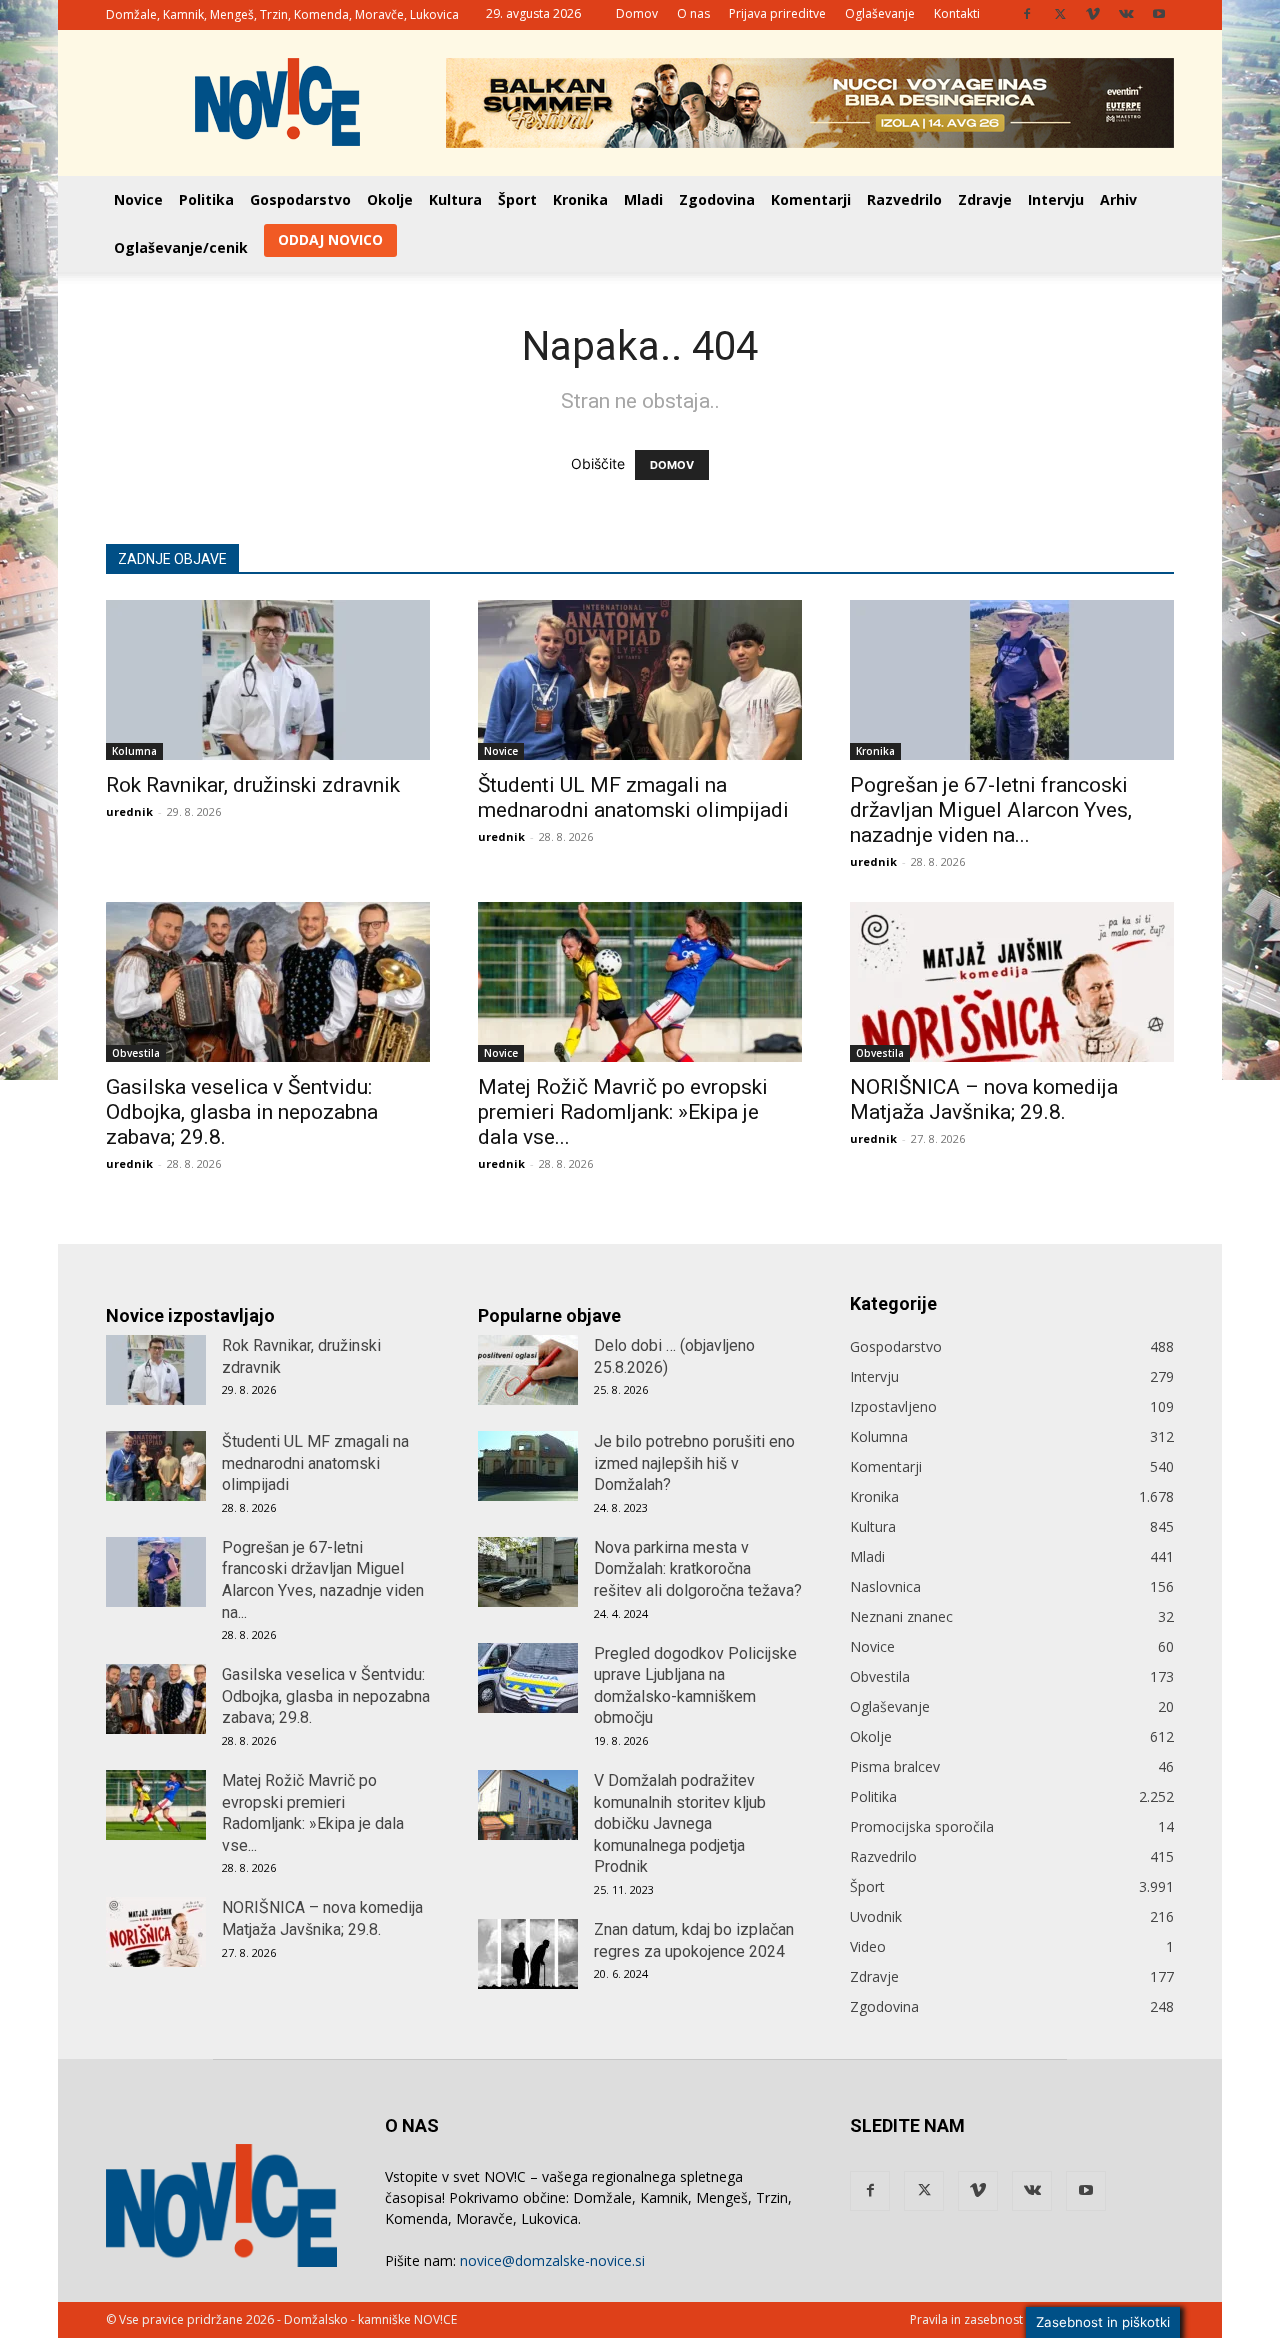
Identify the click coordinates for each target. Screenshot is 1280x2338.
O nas (693, 13)
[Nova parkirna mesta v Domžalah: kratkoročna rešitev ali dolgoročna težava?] (528, 1572)
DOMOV (672, 465)
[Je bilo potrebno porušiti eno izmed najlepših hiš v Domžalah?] (528, 1466)
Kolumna (134, 751)
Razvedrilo (904, 199)
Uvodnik (876, 1916)
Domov (637, 13)
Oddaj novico (330, 239)
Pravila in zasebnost (966, 2319)
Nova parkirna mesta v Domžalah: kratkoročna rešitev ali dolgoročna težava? (698, 1569)
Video (868, 1946)
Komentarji (811, 199)
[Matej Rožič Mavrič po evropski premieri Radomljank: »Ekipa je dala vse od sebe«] (640, 982)
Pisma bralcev (895, 1766)
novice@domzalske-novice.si (552, 2260)
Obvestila (136, 1053)
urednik (129, 811)
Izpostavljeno (893, 1406)
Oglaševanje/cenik (181, 247)
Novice (138, 199)
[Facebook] (1027, 14)
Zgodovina (717, 199)
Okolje (390, 199)
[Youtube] (1159, 14)
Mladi (643, 199)
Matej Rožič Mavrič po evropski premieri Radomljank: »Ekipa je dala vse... (623, 1112)
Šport (517, 199)
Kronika (580, 199)
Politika (206, 199)
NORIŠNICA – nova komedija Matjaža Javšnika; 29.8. (984, 1099)
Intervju (1056, 199)
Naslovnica (885, 1586)
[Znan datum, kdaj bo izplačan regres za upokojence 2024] (528, 1954)
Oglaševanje (880, 13)
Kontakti (957, 13)
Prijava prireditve (777, 13)
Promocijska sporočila (922, 1826)
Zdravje (985, 199)
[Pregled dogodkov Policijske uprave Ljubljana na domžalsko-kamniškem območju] (528, 1678)
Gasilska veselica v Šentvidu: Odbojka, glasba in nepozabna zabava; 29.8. (242, 1112)
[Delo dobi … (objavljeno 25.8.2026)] (528, 1370)
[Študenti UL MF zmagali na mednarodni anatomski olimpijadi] (640, 680)
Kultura (455, 199)
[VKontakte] (1126, 14)
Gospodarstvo (300, 199)
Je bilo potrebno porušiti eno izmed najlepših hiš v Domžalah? (694, 1463)
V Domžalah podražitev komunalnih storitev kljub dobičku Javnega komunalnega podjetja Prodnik (680, 1823)
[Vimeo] (1093, 14)
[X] (1060, 14)
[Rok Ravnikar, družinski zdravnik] (268, 680)
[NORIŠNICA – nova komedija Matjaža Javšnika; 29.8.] (1012, 982)
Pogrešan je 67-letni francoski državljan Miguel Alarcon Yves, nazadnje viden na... (991, 810)
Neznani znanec (901, 1616)
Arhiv (1118, 199)
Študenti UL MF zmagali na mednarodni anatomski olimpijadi (633, 797)
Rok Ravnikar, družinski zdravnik (253, 785)
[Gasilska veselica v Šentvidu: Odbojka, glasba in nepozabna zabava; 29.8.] (268, 982)
